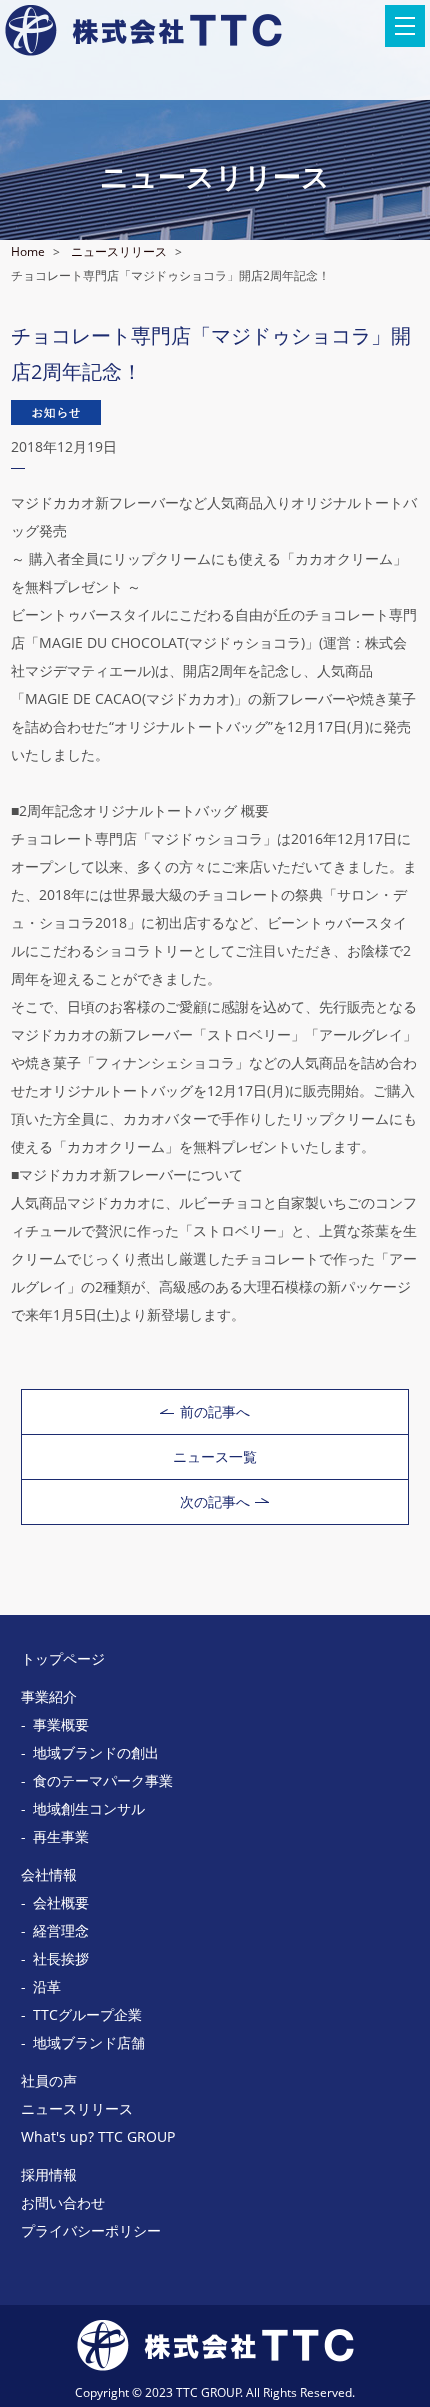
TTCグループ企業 (87, 2014)
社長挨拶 (61, 1958)
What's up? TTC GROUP (98, 2136)
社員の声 (49, 2080)
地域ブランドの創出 (96, 1752)
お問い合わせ (63, 2202)
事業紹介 (49, 1696)
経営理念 (61, 1930)
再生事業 (61, 1836)
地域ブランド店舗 (89, 2042)
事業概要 (61, 1724)
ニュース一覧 (215, 1456)
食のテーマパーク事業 (103, 1780)
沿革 (47, 1986)
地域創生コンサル (89, 1808)
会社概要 (61, 1902)
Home (28, 251)
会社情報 (49, 1874)
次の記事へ (215, 1501)
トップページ (63, 1658)
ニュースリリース (119, 251)
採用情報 (49, 2174)
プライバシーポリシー (91, 2230)
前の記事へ (215, 1411)
